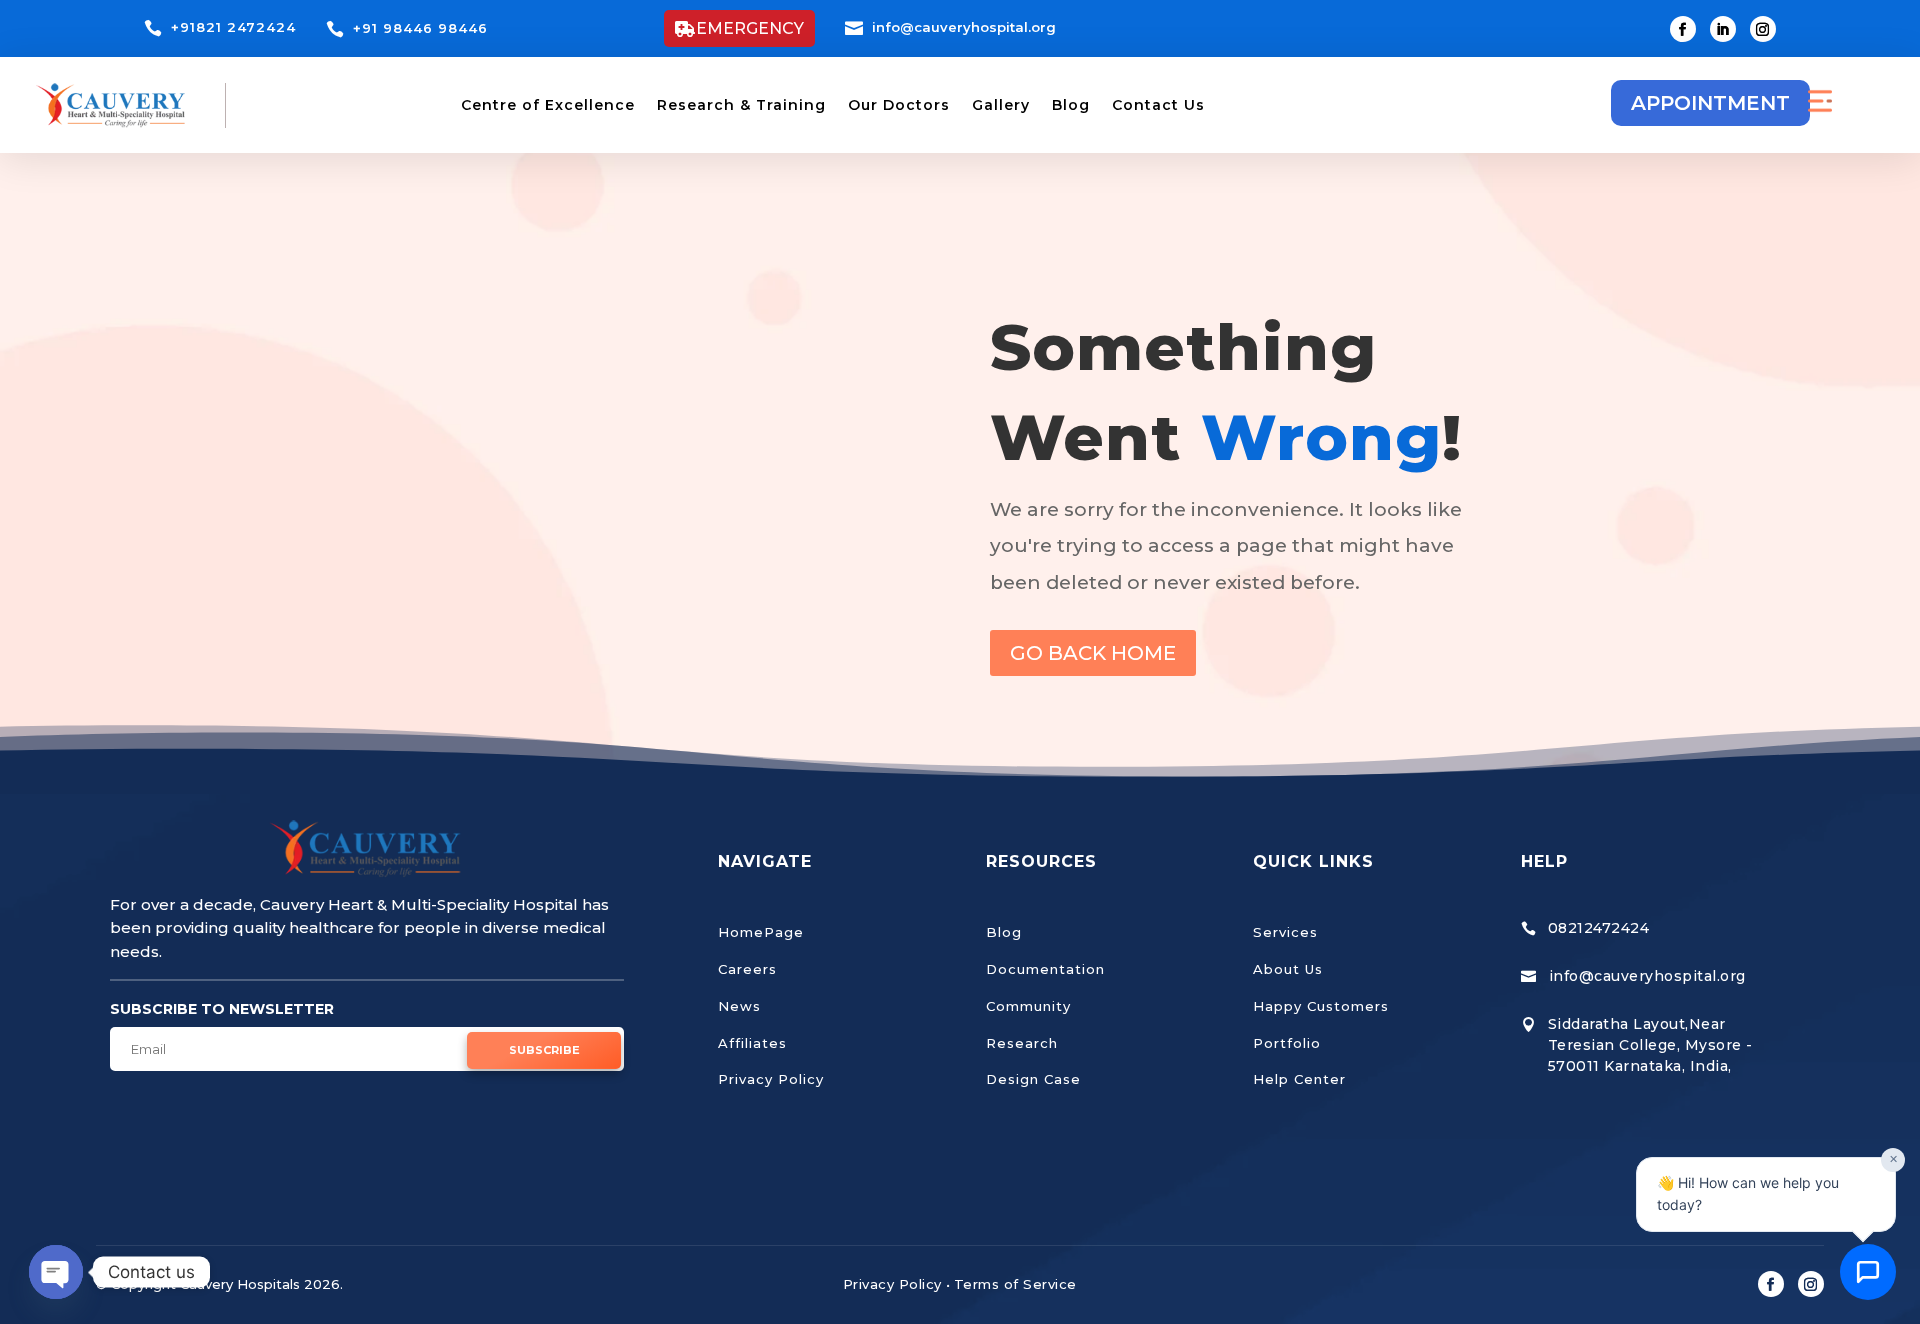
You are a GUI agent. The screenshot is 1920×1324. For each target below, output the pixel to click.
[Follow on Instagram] (1763, 29)
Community (1028, 1006)
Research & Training (741, 105)
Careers (747, 969)
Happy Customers (1321, 1006)
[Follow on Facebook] (1683, 29)
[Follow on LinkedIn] (1723, 29)
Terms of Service (1015, 1284)
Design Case (1033, 1079)
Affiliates (752, 1043)
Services (1285, 932)
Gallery (1001, 105)
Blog (1071, 105)
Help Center (1299, 1079)
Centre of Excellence (548, 105)
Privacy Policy (771, 1079)
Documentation (1045, 969)
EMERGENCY (750, 28)
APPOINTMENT (1710, 103)
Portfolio (1287, 1043)
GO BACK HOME (1093, 653)
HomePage (761, 932)
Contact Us (1158, 105)
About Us (1288, 969)
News (739, 1006)
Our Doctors (899, 105)
